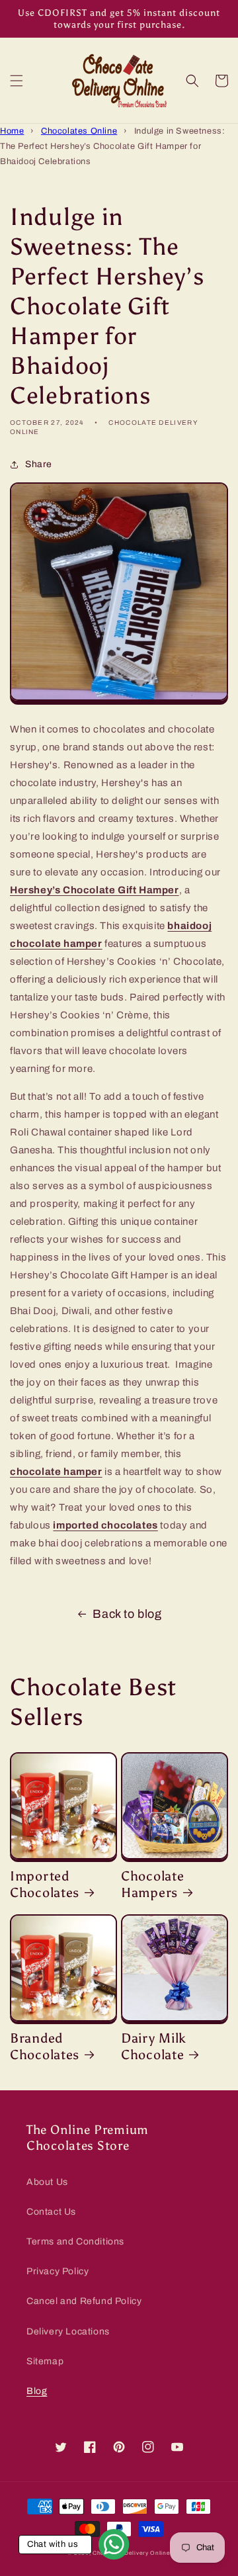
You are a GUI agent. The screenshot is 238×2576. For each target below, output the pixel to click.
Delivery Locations (68, 2332)
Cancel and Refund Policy (84, 2301)
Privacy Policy (58, 2271)
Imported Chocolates (45, 1885)
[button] (17, 81)
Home (12, 131)
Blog (37, 2391)
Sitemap (45, 2361)
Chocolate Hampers (152, 1885)
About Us (47, 2182)
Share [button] (39, 464)
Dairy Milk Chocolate (154, 2047)
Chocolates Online (79, 131)
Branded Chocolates (45, 2047)
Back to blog (127, 1614)
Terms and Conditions (75, 2242)
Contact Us (51, 2212)
